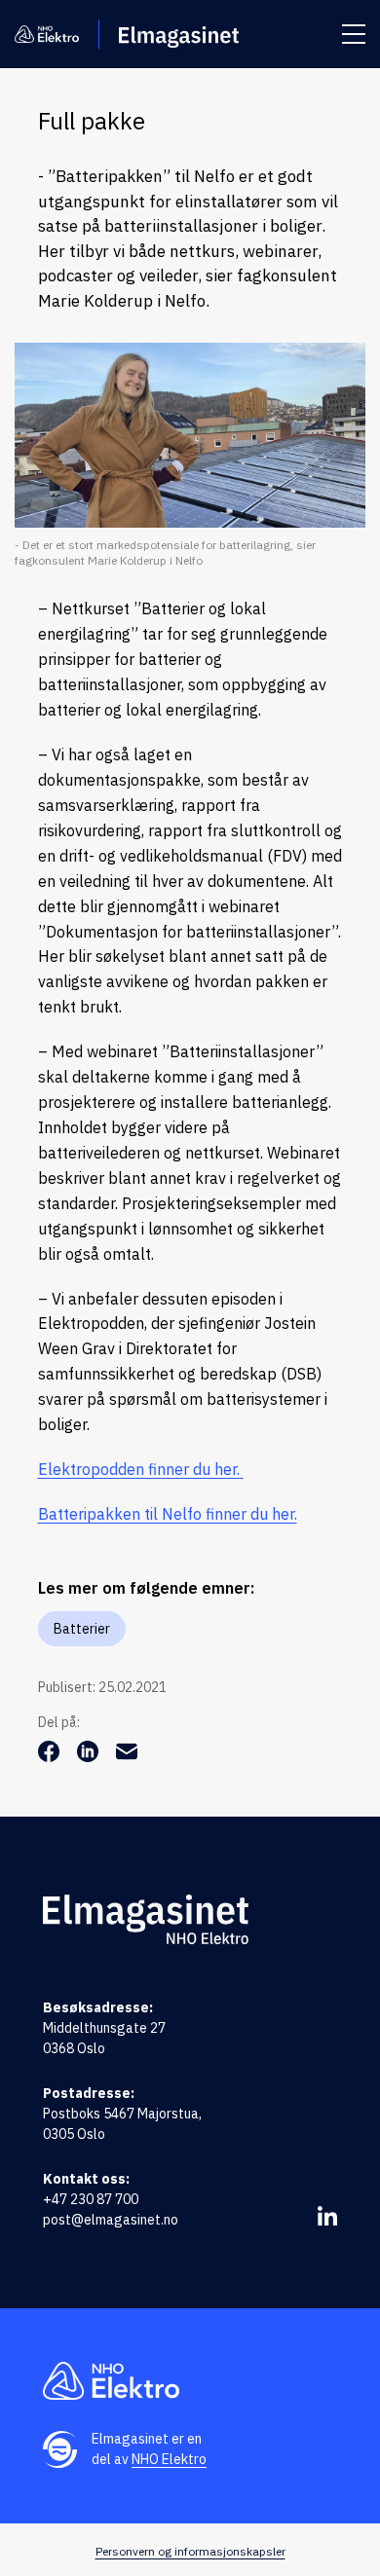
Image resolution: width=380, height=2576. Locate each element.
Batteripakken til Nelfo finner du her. (168, 1514)
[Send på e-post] (127, 1756)
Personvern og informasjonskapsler (190, 2551)
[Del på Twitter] (90, 1756)
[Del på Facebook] (51, 1756)
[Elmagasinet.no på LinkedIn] (327, 2216)
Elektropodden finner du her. (141, 1469)
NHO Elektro (169, 2459)
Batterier (82, 1629)
